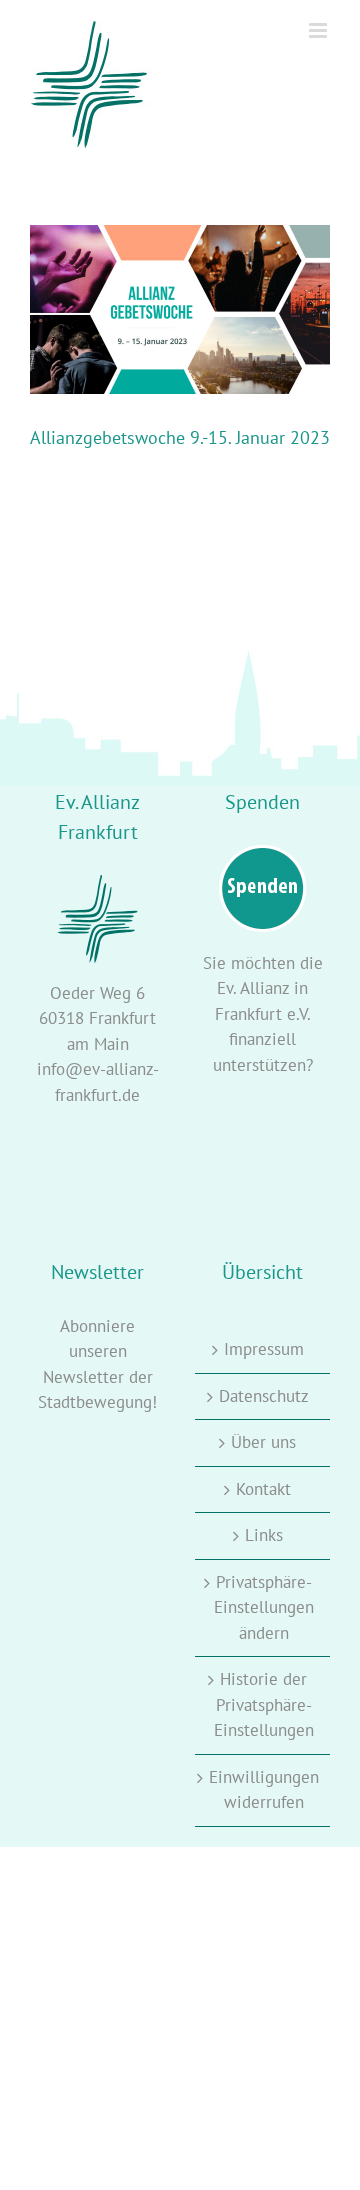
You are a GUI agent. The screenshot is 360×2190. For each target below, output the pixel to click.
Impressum (264, 1349)
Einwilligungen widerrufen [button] (264, 1790)
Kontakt (263, 1489)
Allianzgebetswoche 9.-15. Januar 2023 (180, 437)
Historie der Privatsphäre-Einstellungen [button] (264, 1704)
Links (264, 1535)
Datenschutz (264, 1396)
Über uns (263, 1442)
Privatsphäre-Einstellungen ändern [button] (264, 1607)
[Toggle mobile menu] (319, 30)
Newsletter (83, 1377)
